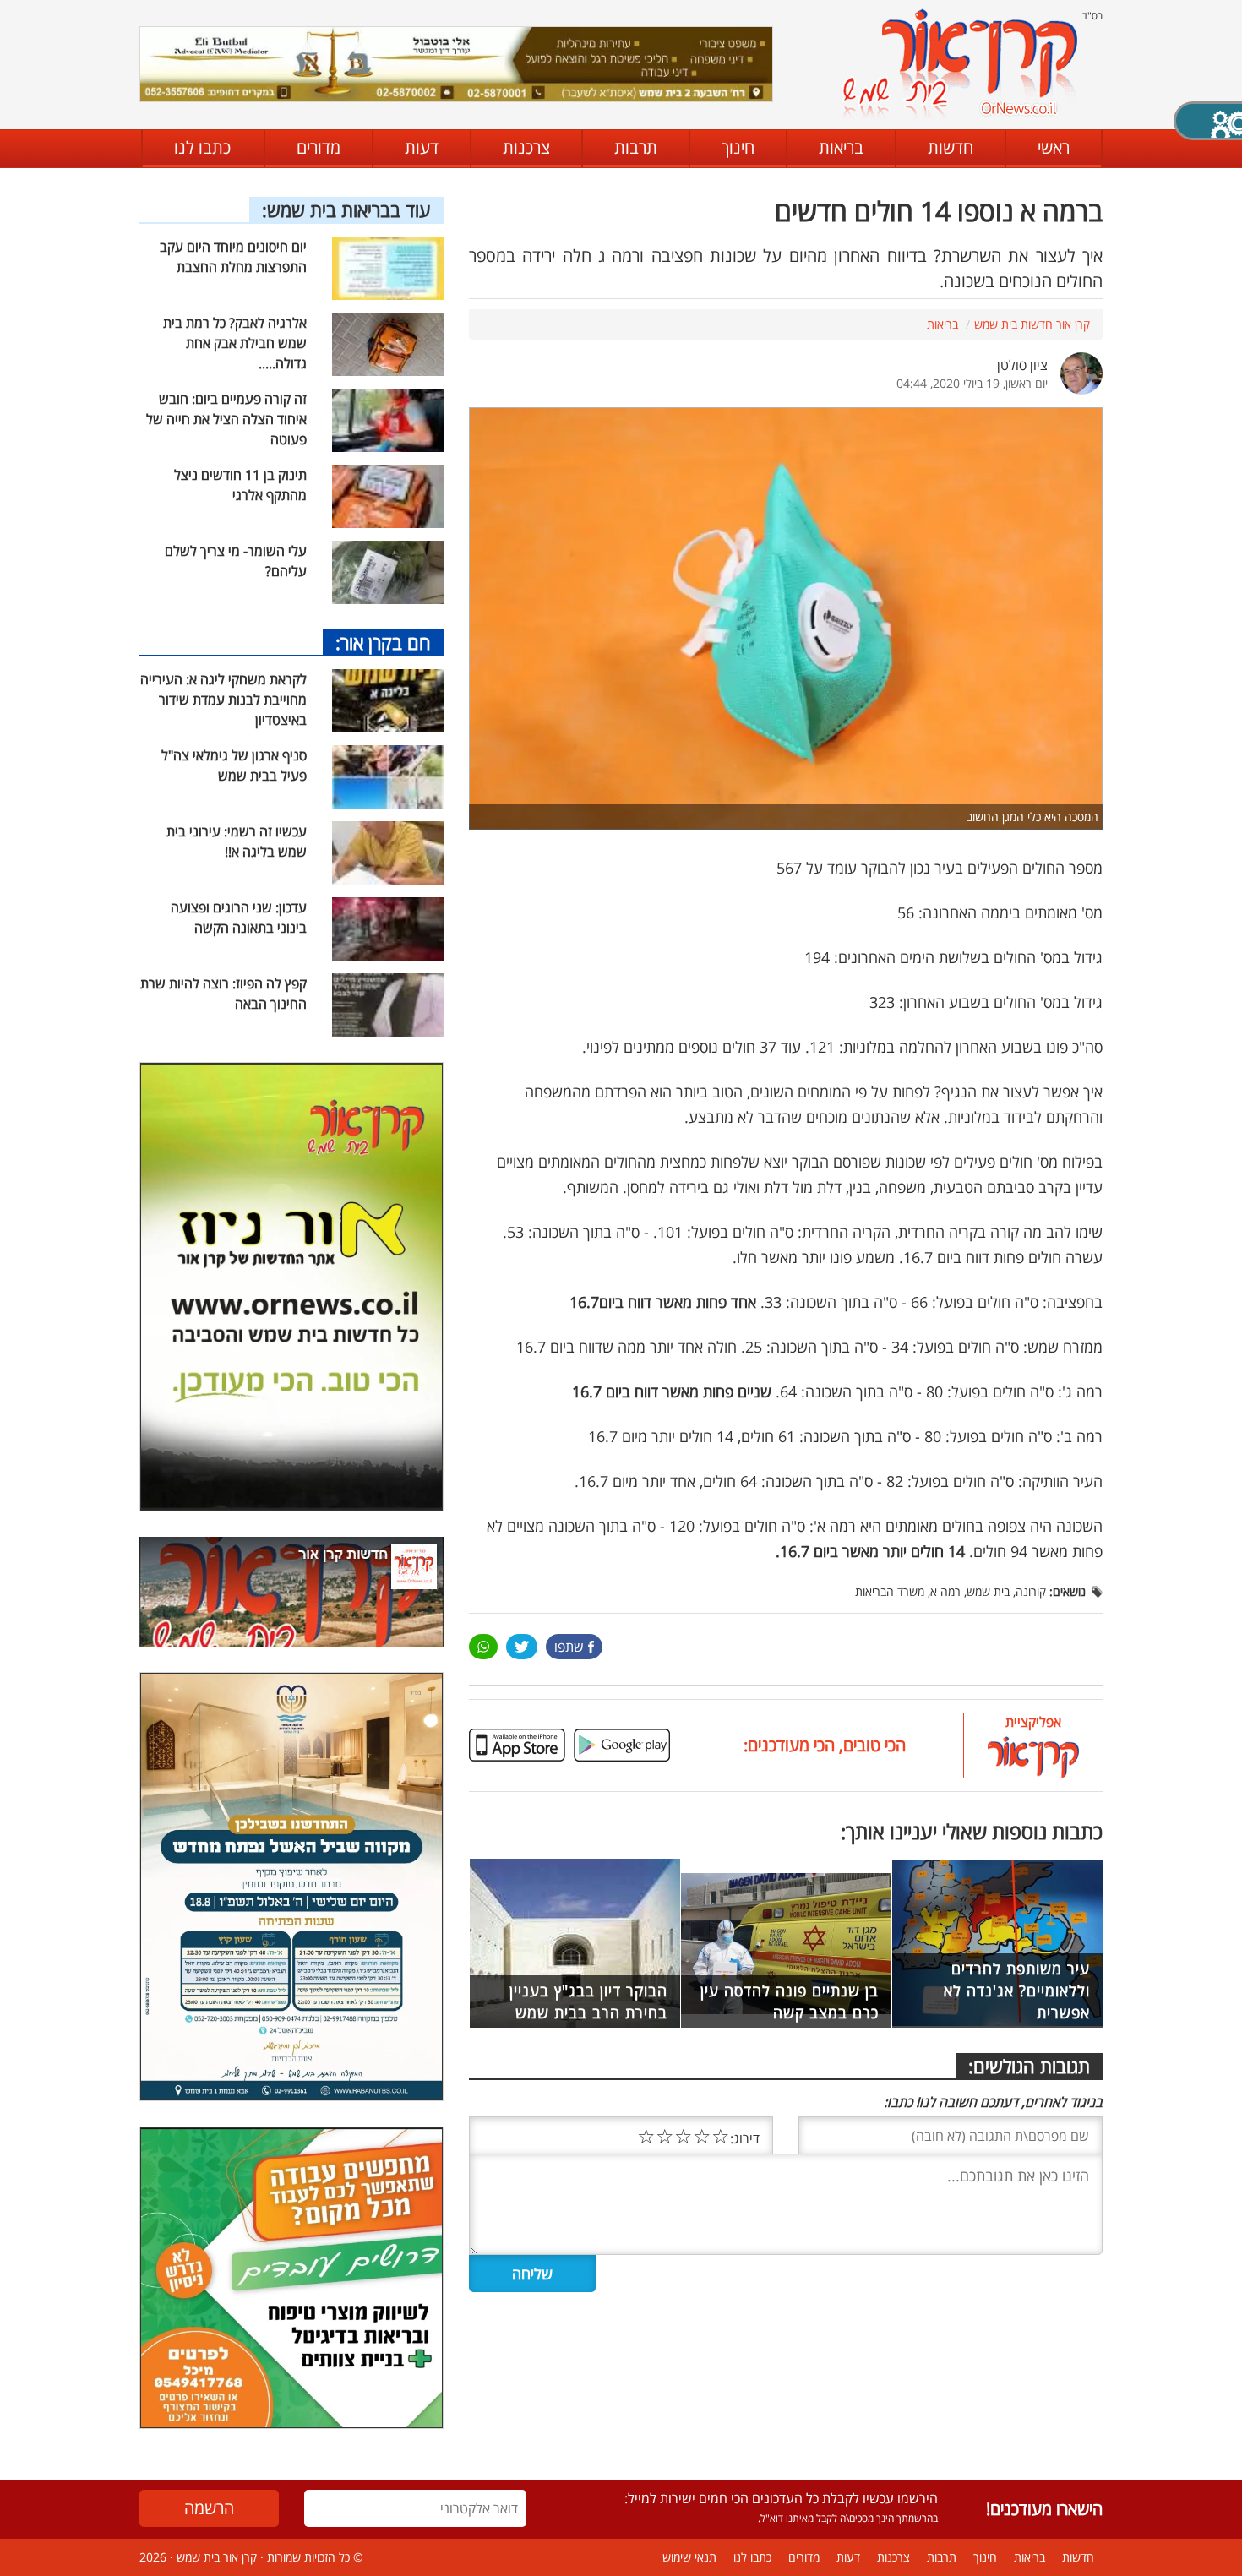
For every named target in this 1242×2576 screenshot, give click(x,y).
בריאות (841, 147)
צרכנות (526, 147)
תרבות (636, 147)
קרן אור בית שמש (217, 2557)
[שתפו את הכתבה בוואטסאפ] (483, 1647)
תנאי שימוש (689, 2557)
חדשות (951, 147)
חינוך (738, 147)
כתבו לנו (202, 147)
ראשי (1054, 147)
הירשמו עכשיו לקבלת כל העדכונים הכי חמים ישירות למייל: (781, 2498)
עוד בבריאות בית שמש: (346, 210)
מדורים (319, 147)
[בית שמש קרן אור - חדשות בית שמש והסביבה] (959, 64)
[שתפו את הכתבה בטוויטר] (522, 1647)
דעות (422, 147)
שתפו (569, 1647)
